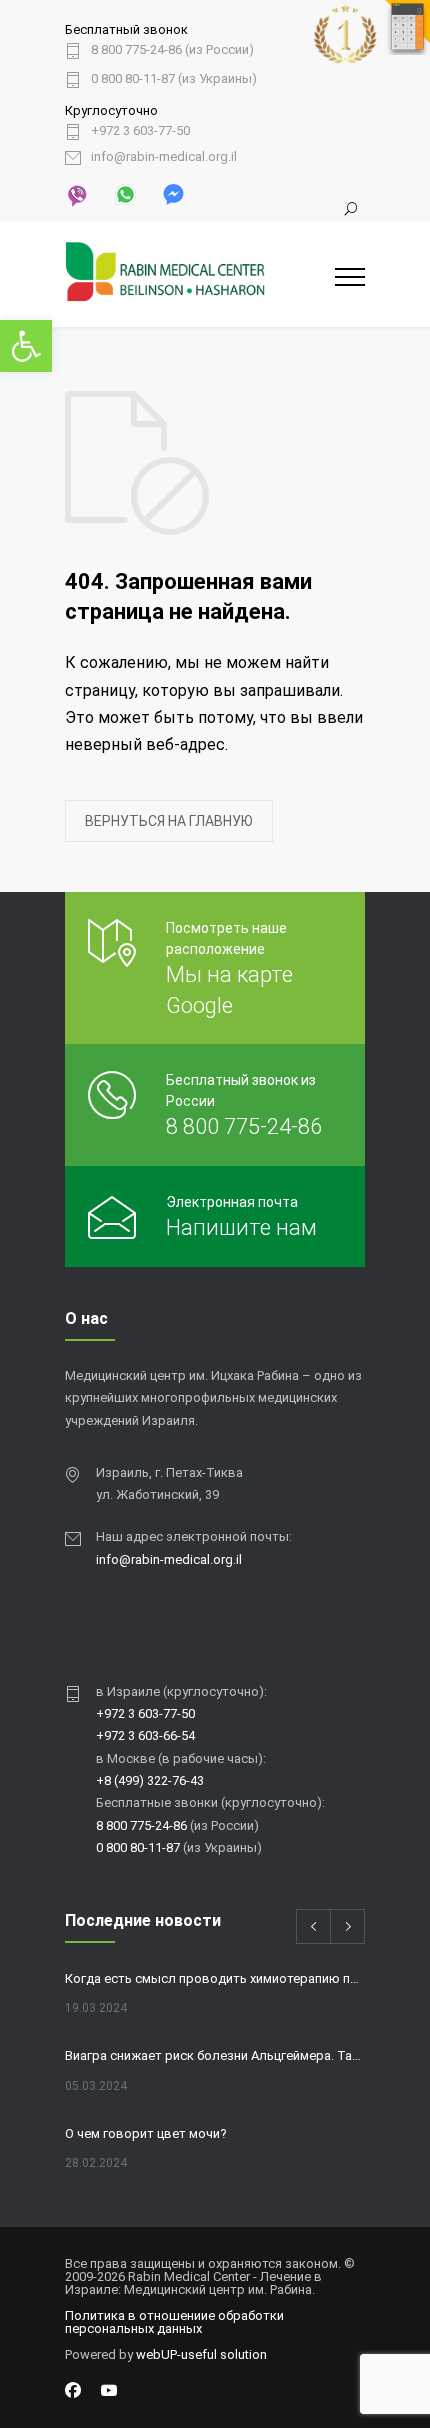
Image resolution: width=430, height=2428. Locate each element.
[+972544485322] (77, 194)
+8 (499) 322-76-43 (150, 1780)
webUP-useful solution (201, 2354)
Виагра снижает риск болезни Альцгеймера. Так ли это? (215, 2055)
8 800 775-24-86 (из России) (172, 50)
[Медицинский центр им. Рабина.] (200, 275)
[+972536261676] (124, 193)
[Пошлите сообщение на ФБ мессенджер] (172, 193)
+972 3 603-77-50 (140, 131)
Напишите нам (241, 1227)
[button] (26, 346)
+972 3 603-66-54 (145, 1735)
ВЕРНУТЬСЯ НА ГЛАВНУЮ (169, 821)
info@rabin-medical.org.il (164, 157)
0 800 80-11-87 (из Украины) (174, 79)
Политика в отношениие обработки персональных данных (174, 2322)
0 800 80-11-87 (138, 1847)
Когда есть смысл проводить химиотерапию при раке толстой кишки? (215, 1978)
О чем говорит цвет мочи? (146, 2133)
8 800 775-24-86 (244, 1126)
